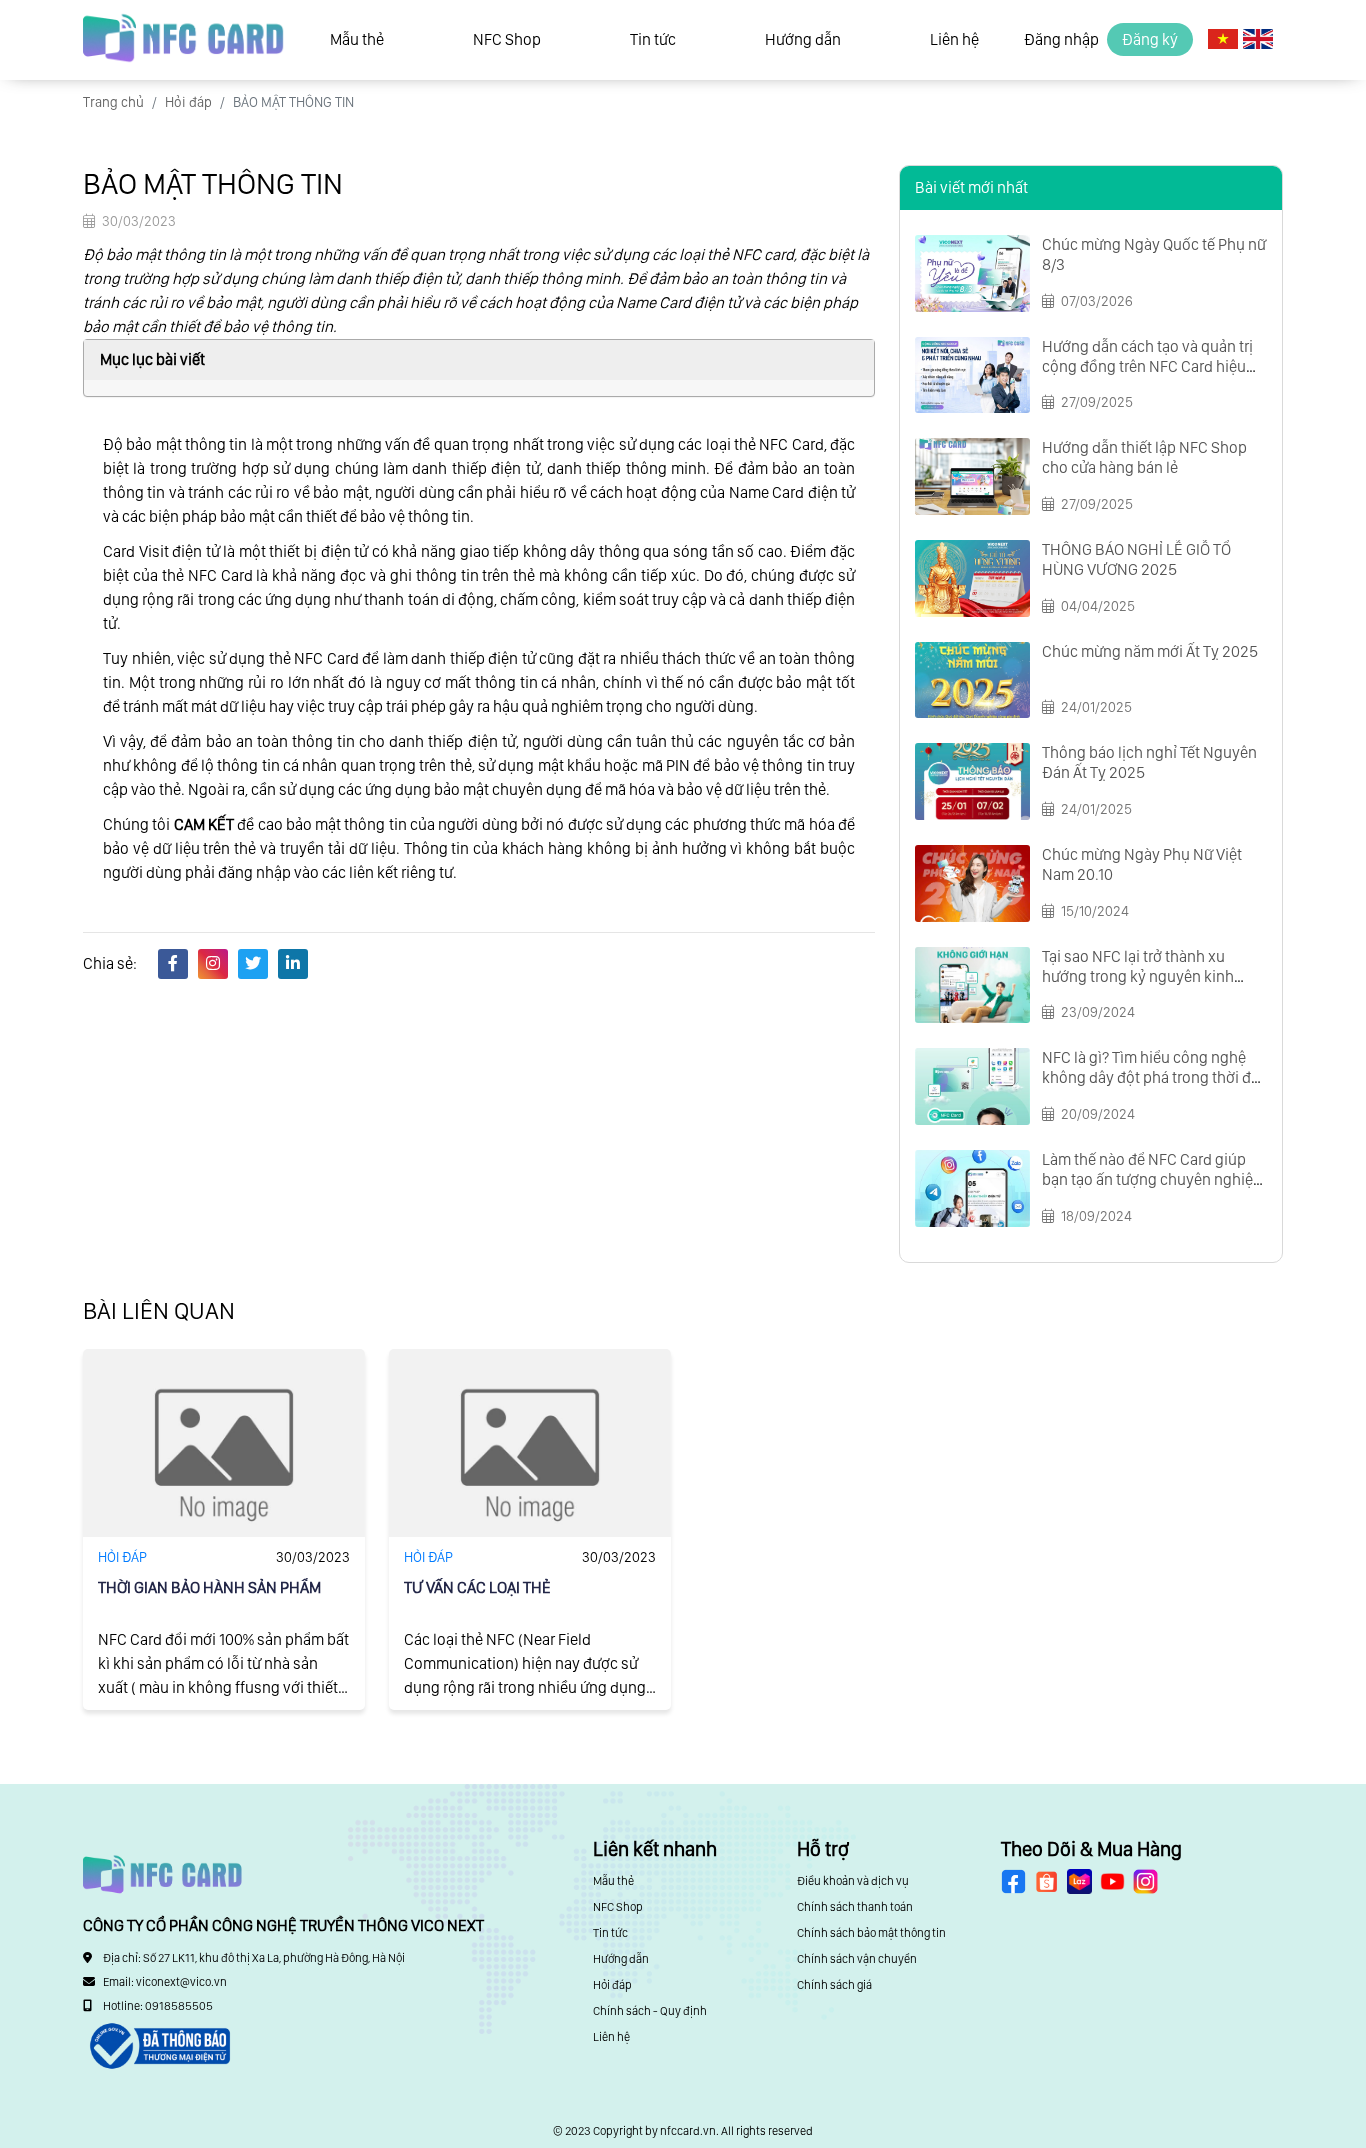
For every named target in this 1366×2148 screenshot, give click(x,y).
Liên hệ (954, 39)
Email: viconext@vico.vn (165, 1982)
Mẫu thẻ (357, 39)
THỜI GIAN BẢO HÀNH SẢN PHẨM (209, 1587)
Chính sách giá (834, 1985)
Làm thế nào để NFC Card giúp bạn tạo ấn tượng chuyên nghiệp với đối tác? (1152, 1179)
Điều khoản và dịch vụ (853, 1881)
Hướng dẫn (803, 39)
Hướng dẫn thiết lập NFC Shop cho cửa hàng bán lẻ (1144, 457)
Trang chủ (113, 102)
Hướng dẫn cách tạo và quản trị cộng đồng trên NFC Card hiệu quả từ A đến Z (1147, 366)
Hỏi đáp (188, 102)
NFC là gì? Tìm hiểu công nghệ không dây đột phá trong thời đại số (1152, 1077)
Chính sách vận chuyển (857, 1959)
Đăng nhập (1061, 39)
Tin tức (653, 39)
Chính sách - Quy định (650, 2011)
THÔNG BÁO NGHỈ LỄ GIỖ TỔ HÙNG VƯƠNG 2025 (1136, 559)
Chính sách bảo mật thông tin (871, 1933)
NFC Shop (507, 39)
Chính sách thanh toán (855, 1907)
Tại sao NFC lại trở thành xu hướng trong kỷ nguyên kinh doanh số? (1138, 976)
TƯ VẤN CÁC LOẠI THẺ (477, 1587)
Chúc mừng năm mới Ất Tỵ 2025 (1150, 651)
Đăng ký (1150, 39)
